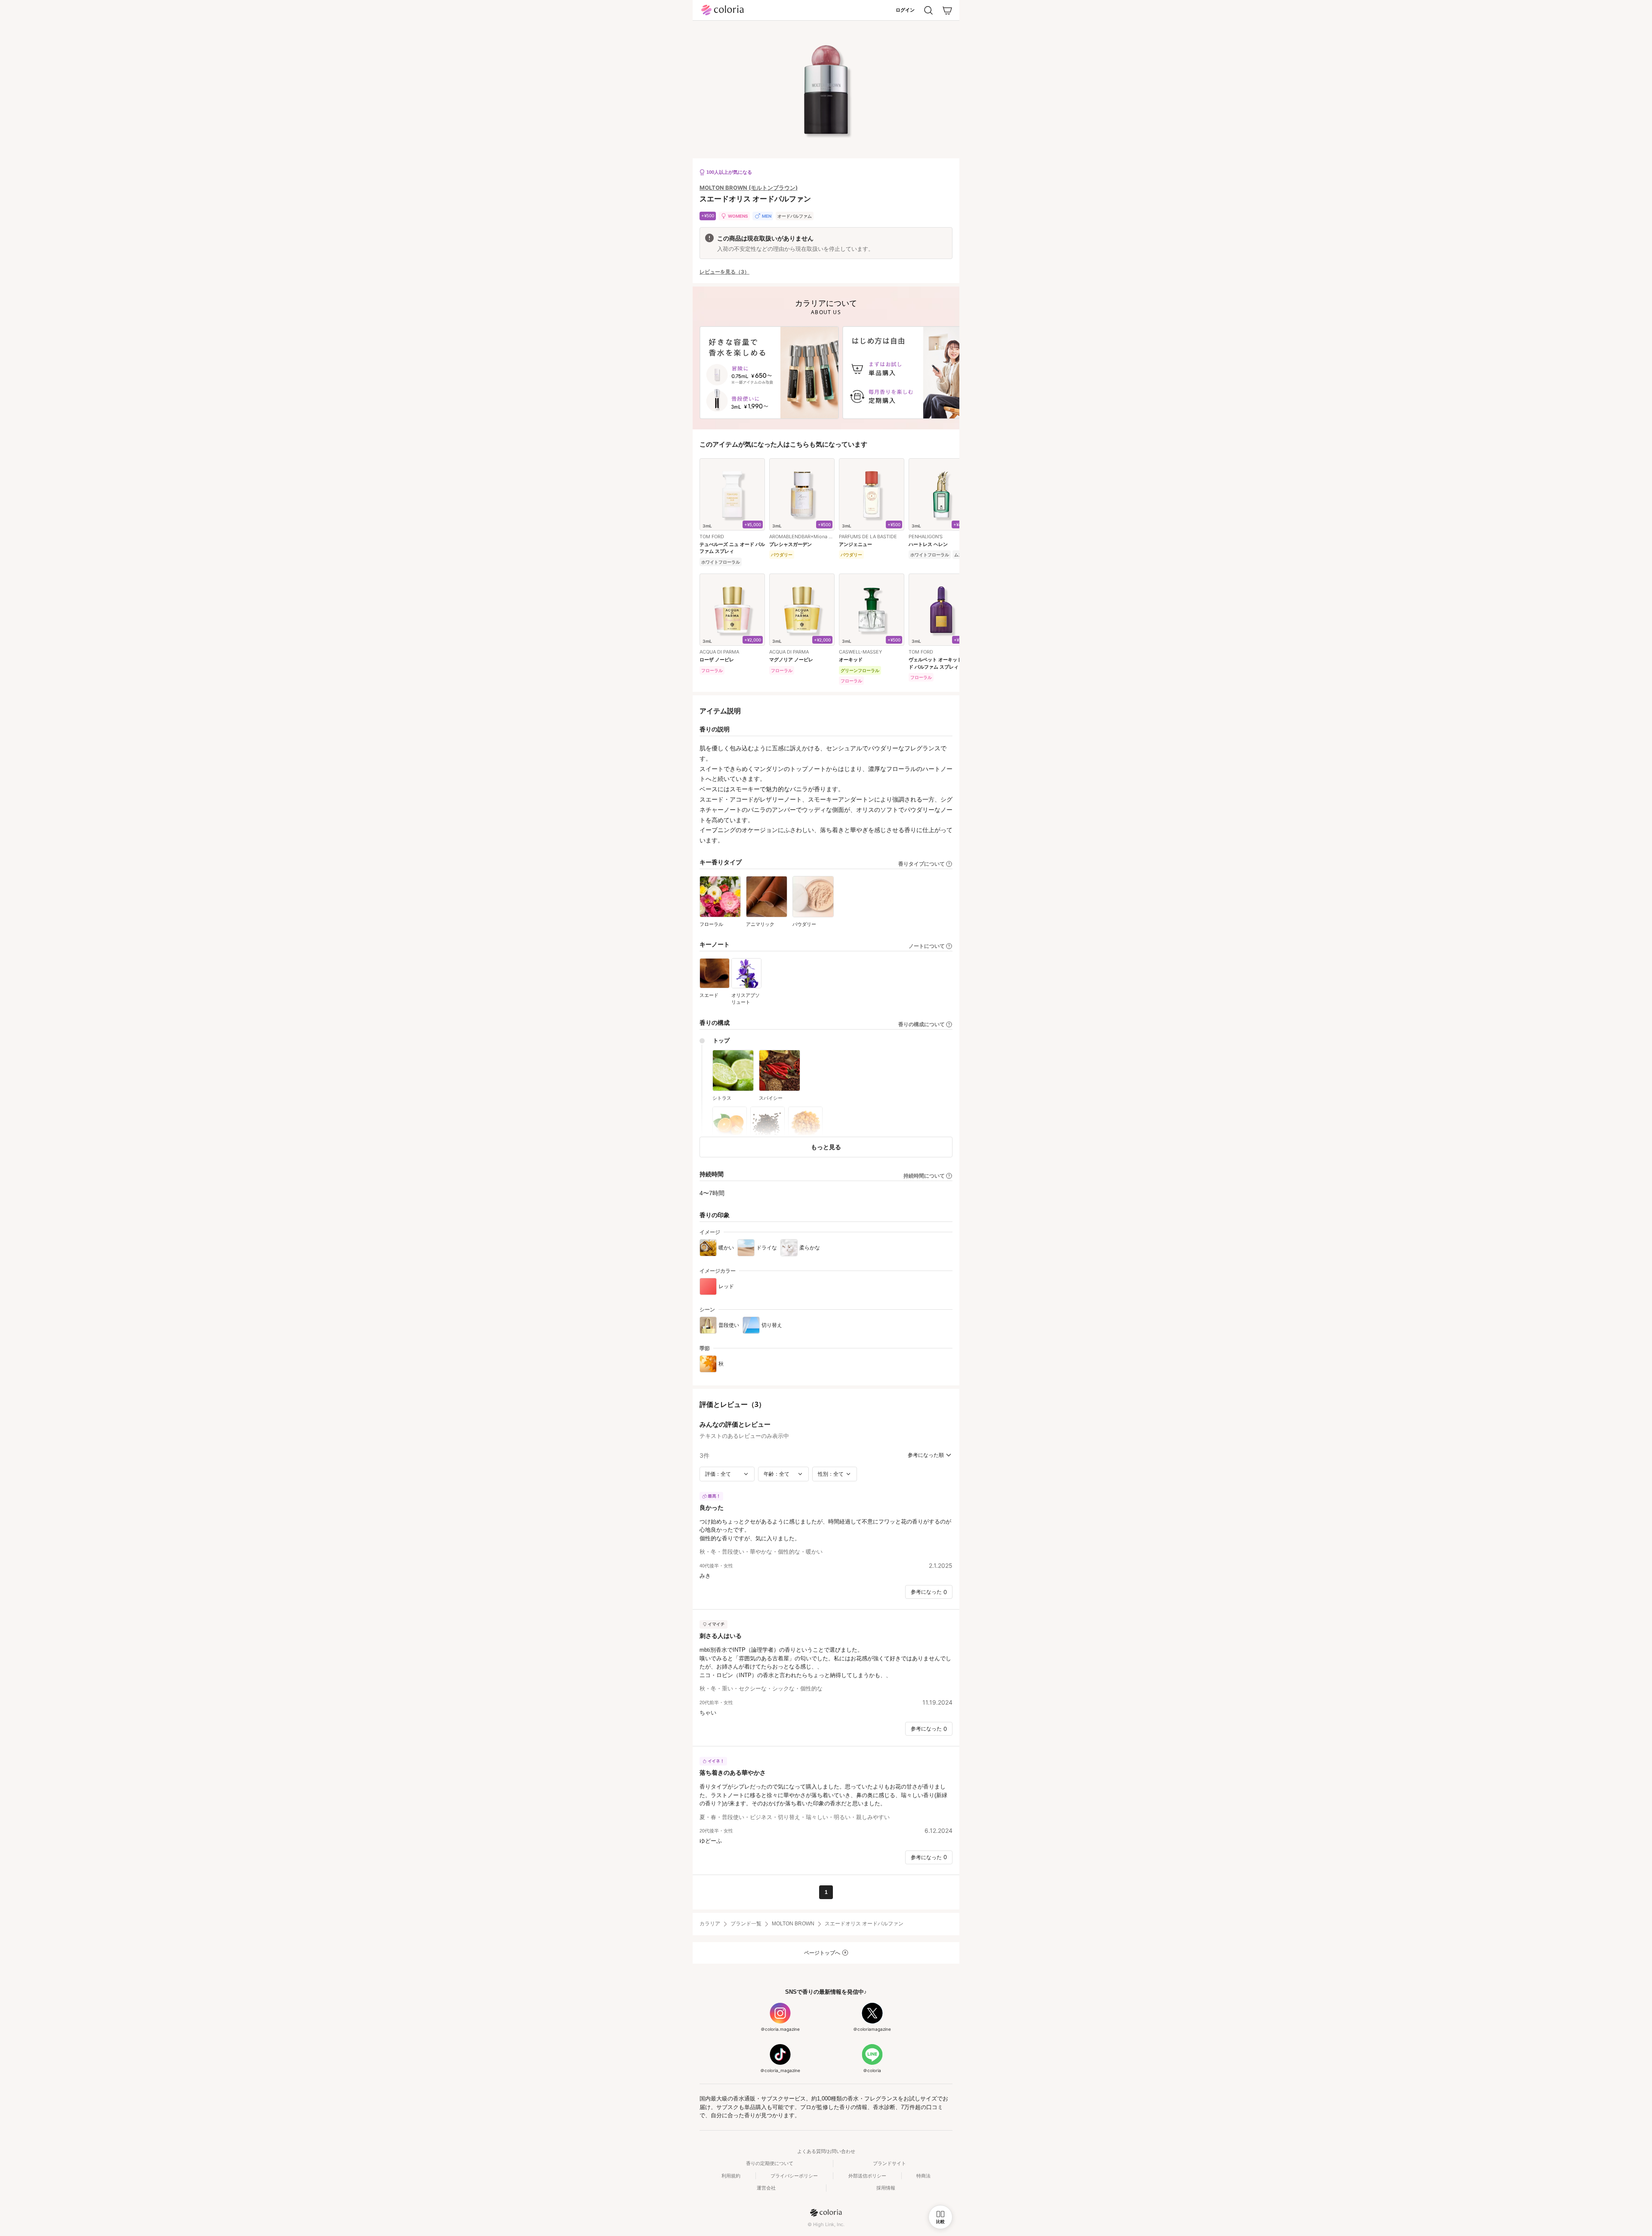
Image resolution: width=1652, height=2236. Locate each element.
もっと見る (826, 1147)
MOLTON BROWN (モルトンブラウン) (749, 188)
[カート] (947, 10)
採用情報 (886, 2188)
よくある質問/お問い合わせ (826, 2151)
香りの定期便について (770, 2163)
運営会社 (766, 2188)
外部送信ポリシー (867, 2176)
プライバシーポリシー (794, 2176)
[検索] (928, 10)
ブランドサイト (889, 2163)
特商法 (923, 2176)
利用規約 (731, 2176)
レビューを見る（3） (724, 272)
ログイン (905, 10)
